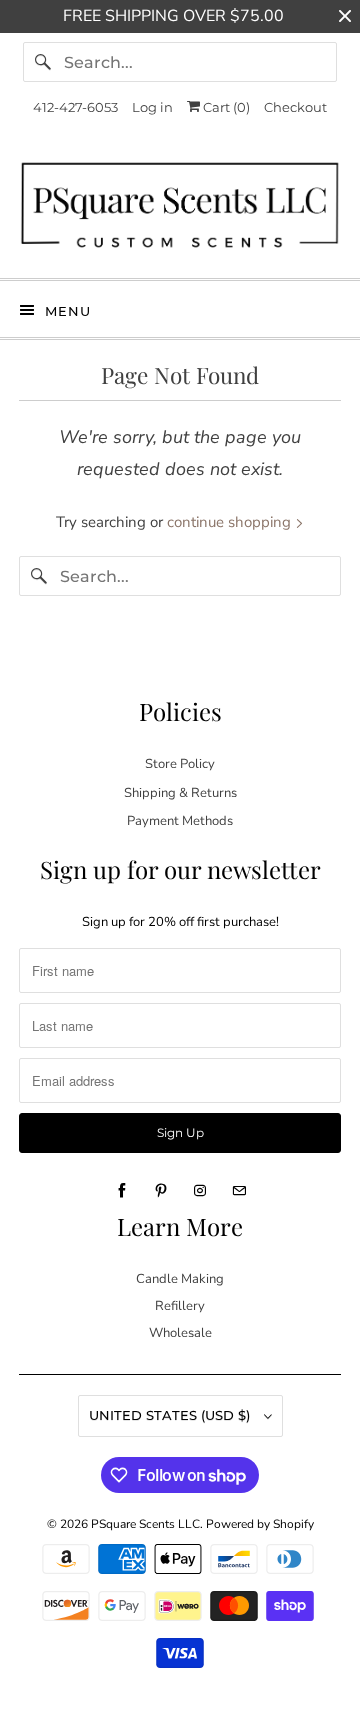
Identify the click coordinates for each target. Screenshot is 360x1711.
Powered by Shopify (260, 1524)
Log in (152, 107)
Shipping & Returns (180, 793)
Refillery (180, 1306)
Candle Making (180, 1279)
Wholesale (180, 1333)
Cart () (225, 107)
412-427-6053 (75, 107)
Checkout (295, 107)
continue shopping (231, 522)
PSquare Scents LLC (145, 1524)
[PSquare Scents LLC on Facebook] (122, 1191)
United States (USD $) (171, 1415)
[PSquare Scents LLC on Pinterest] (161, 1191)
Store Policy (180, 764)
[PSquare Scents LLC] (180, 209)
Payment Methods (180, 821)
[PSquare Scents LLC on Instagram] (200, 1191)
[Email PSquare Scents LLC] (239, 1191)
